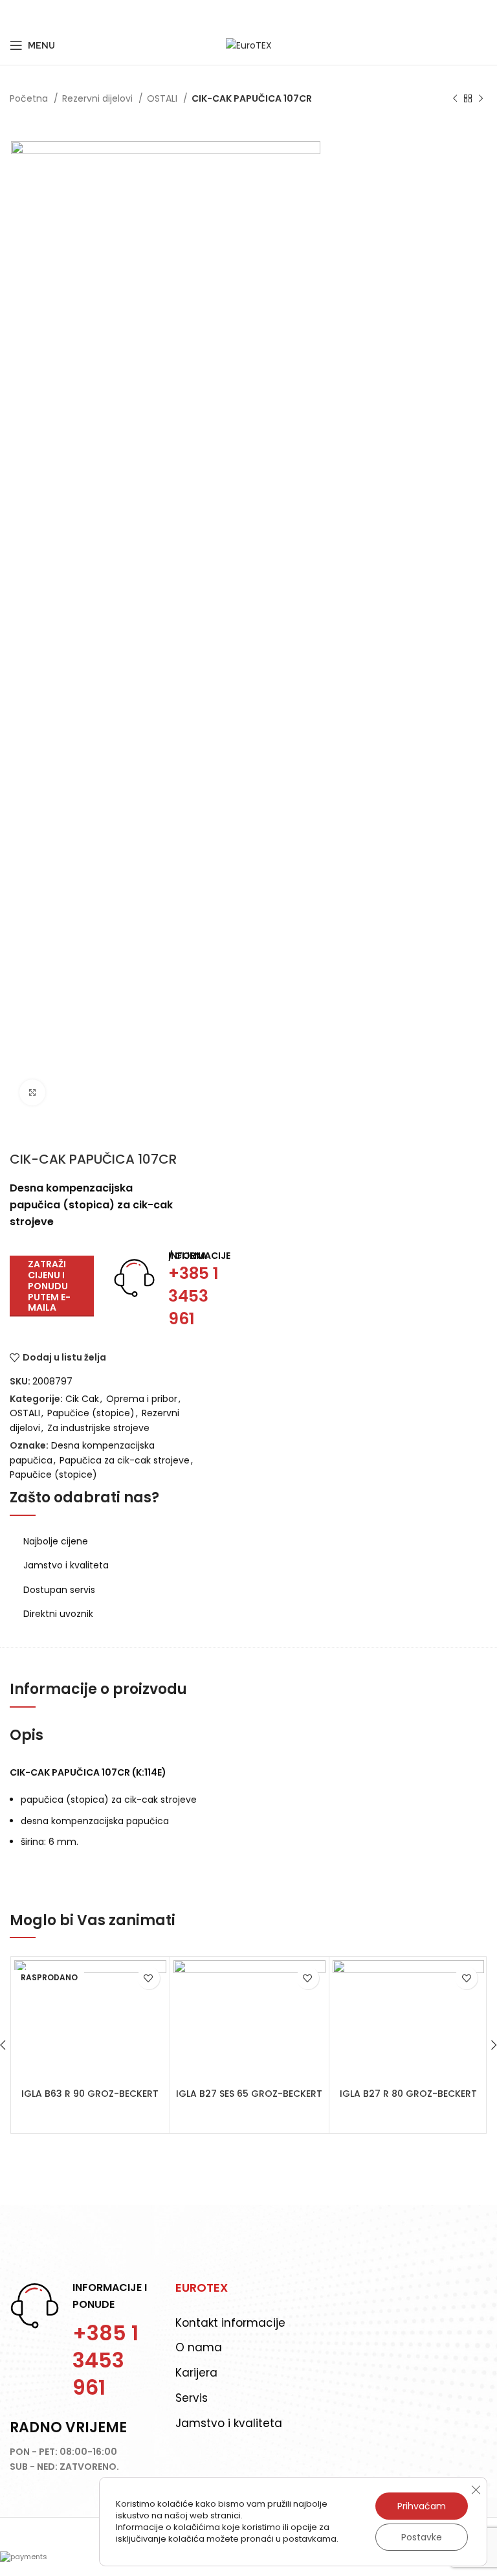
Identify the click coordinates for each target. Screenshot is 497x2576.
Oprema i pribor (142, 1399)
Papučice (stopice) (91, 1413)
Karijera (196, 2373)
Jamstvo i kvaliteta (229, 2423)
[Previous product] (455, 99)
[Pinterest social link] (49, 13)
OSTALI (163, 98)
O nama (199, 2347)
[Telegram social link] (81, 13)
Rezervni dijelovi (99, 98)
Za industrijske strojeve (98, 1428)
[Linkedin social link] (65, 13)
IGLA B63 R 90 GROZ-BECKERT (90, 2094)
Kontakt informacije (230, 2323)
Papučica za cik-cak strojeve (125, 1460)
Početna (30, 98)
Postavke (422, 2537)
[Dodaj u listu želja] (149, 1978)
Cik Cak (82, 1399)
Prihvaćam (422, 2506)
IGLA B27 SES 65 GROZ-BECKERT (249, 2094)
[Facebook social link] (17, 13)
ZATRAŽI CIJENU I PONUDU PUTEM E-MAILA (49, 1286)
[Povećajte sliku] (32, 1092)
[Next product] (481, 99)
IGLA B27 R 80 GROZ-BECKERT (408, 2094)
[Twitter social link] (32, 13)
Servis (192, 2398)
